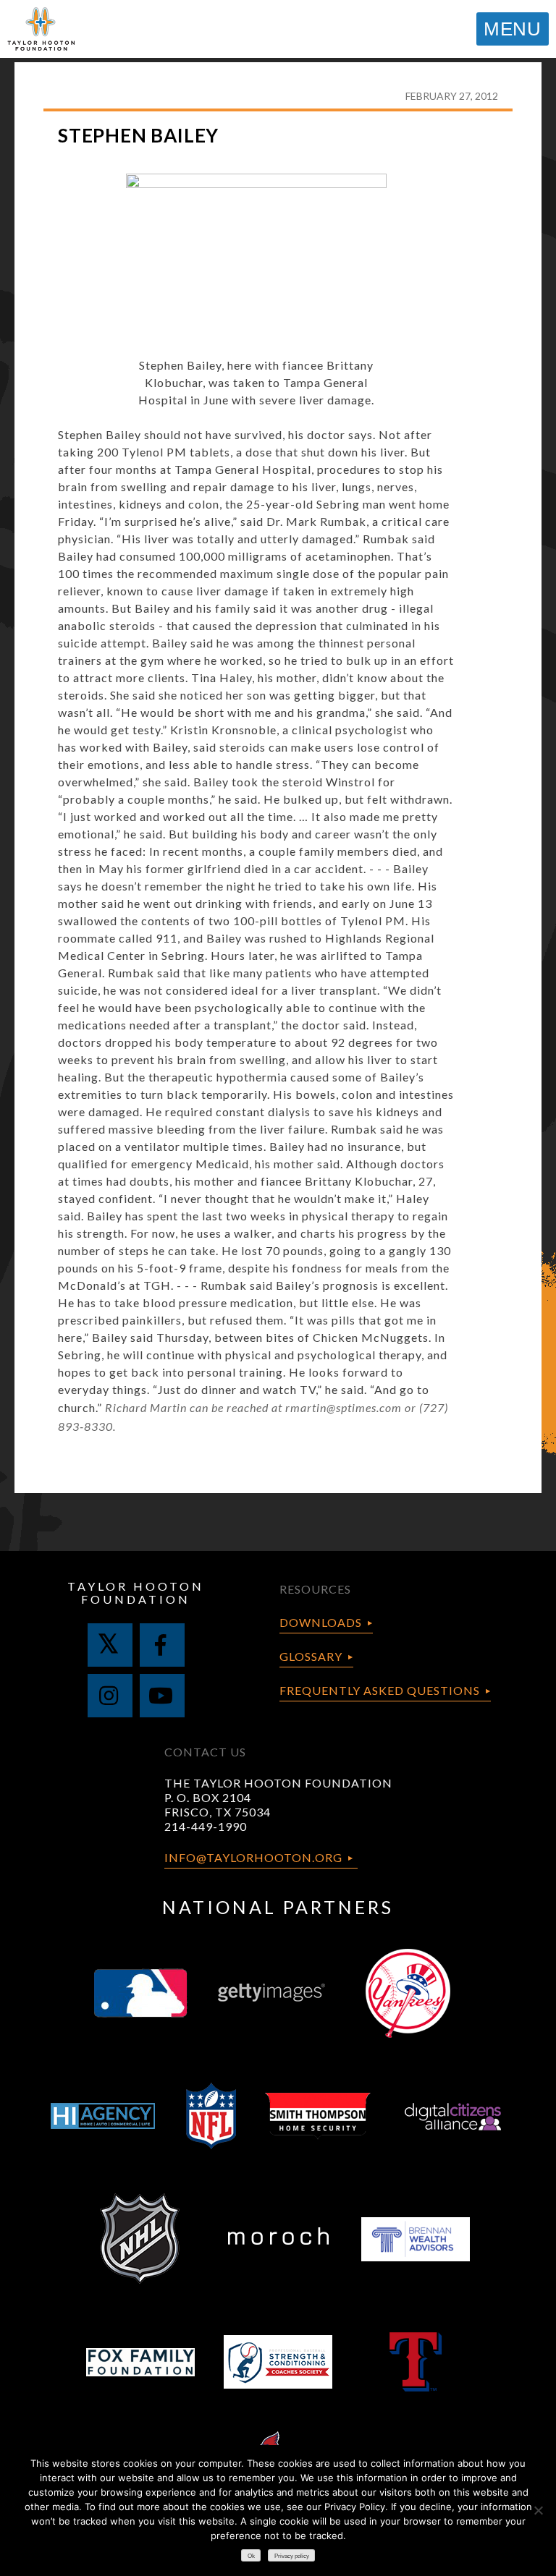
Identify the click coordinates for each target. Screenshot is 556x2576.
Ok (251, 2556)
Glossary (311, 1656)
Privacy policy (292, 2556)
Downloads (321, 1622)
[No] (538, 2510)
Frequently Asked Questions (380, 1690)
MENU (513, 29)
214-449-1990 (206, 1826)
